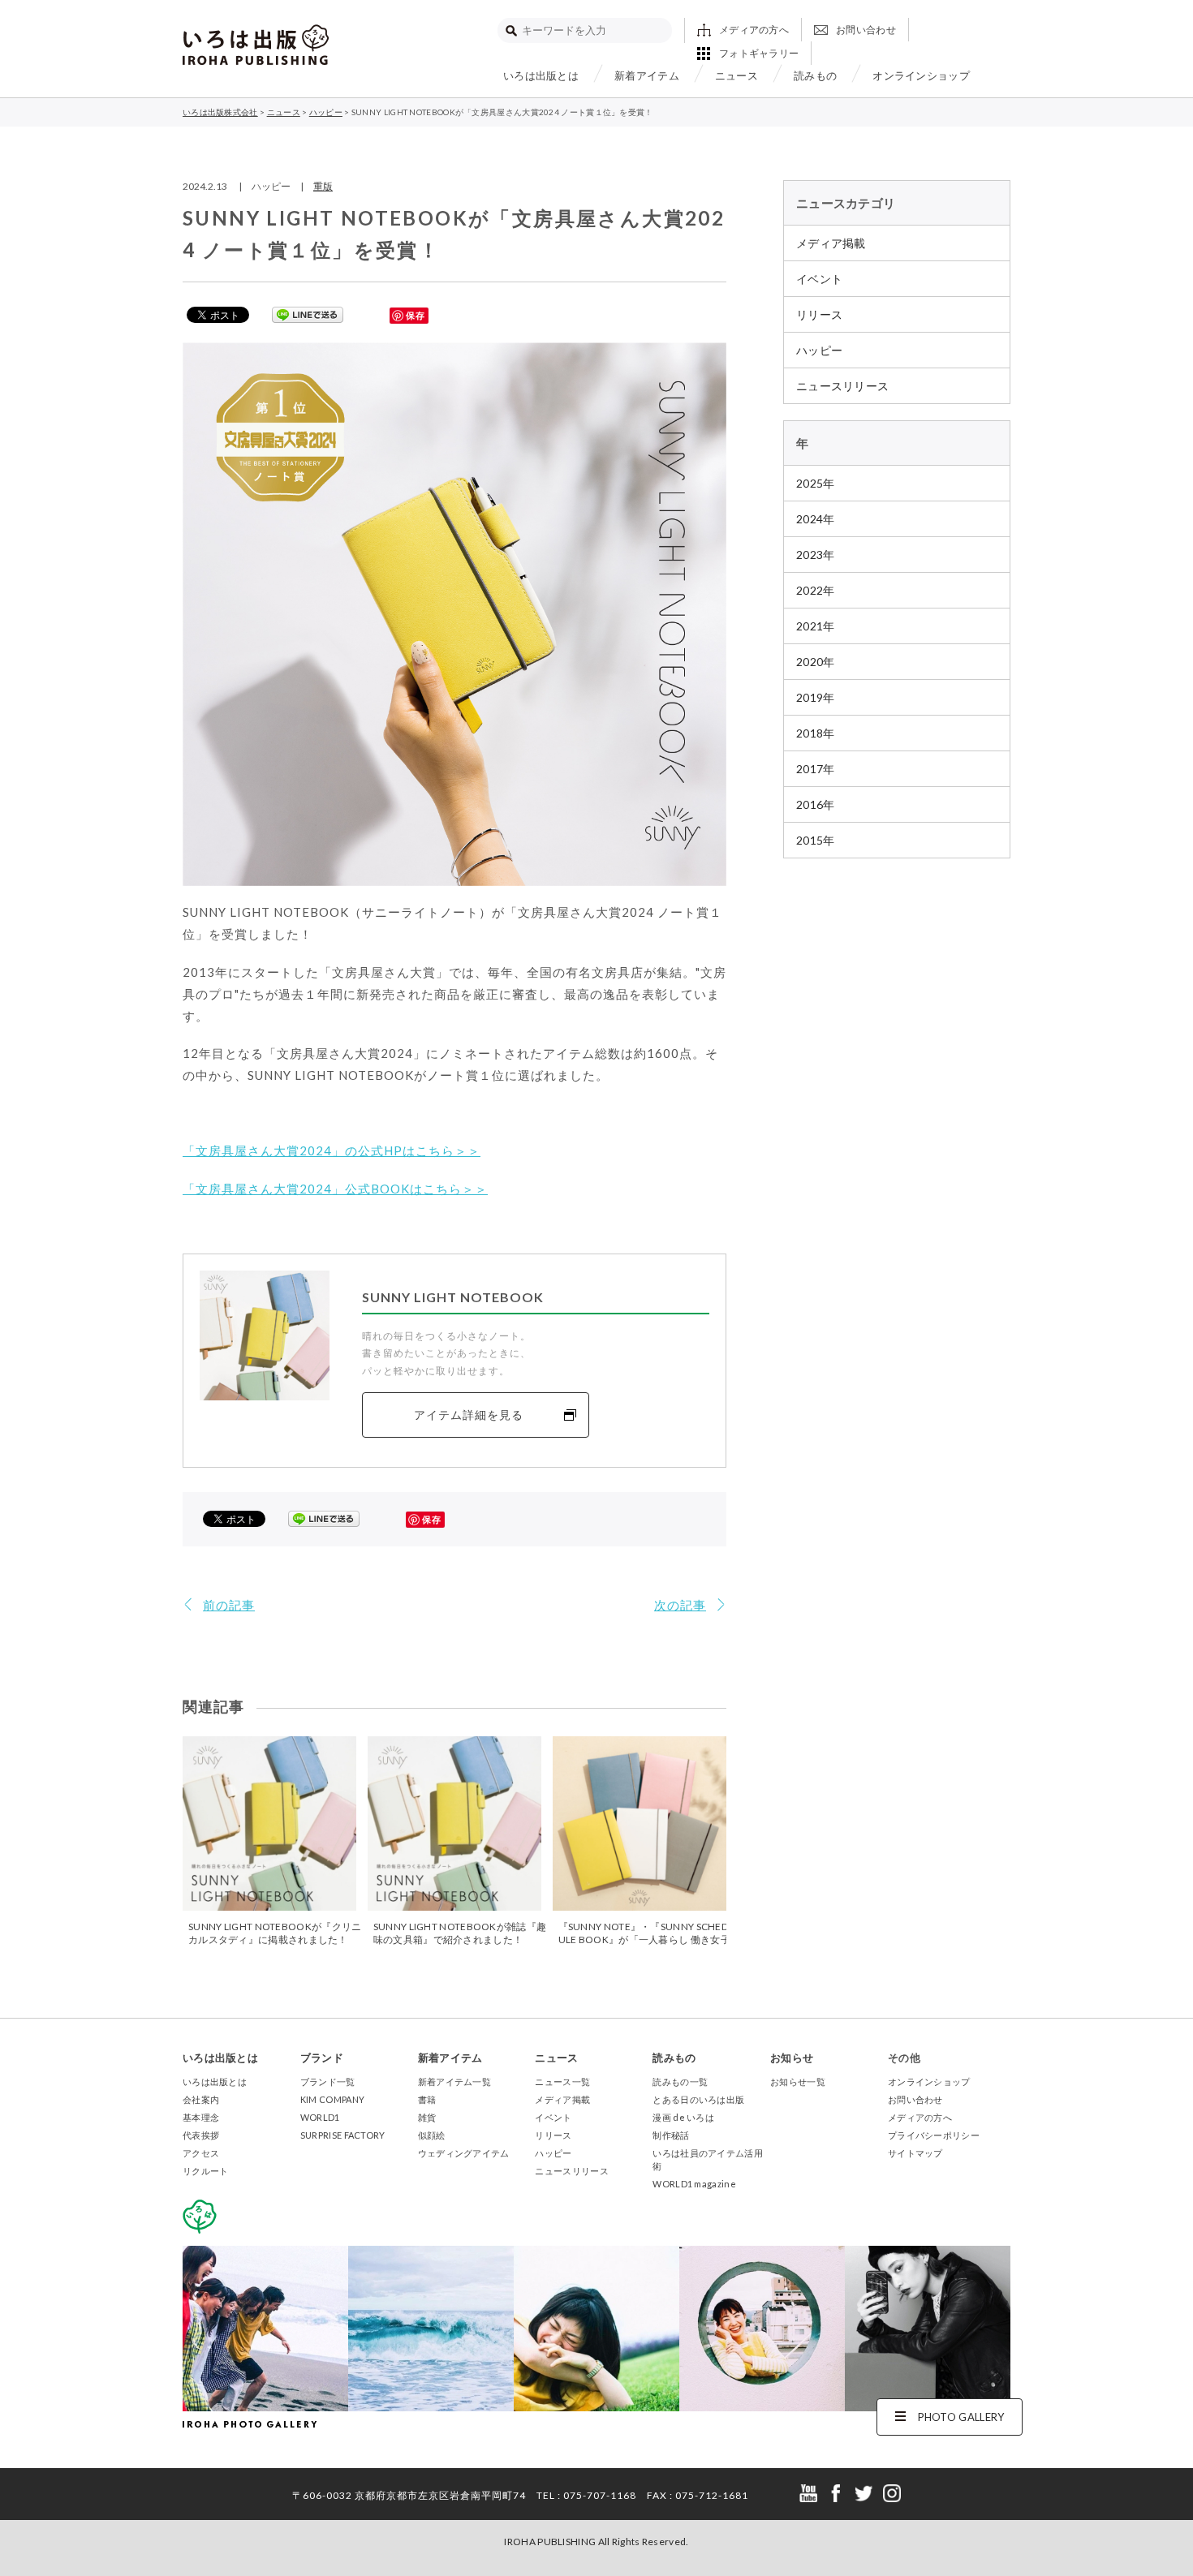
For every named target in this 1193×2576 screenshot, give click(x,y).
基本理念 (201, 2117)
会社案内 (201, 2099)
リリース (819, 314)
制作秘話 (671, 2135)
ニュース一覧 (562, 2081)
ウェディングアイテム (464, 2153)
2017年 (816, 769)
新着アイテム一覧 (454, 2081)
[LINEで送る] (308, 314)
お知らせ (792, 2058)
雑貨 (427, 2117)
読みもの (815, 75)
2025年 (816, 483)
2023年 (816, 555)
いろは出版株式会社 (256, 45)
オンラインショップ (921, 75)
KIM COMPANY (332, 2099)
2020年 (816, 662)
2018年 (816, 733)
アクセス (201, 2153)
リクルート (206, 2171)
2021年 (816, 626)
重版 (323, 186)
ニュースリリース (842, 386)
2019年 (816, 697)
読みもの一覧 (680, 2081)
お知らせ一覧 (798, 2081)
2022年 (816, 590)
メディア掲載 (831, 243)
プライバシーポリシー (934, 2135)
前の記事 (229, 1605)
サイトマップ (915, 2153)
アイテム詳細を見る (469, 1415)
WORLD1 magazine (694, 2184)
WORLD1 (320, 2117)
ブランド (322, 2058)
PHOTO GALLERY (961, 2417)
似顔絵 (432, 2135)
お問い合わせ (866, 30)
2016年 (816, 804)
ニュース (736, 75)
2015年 (816, 840)
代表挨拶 (201, 2135)
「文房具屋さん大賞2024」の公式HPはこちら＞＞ (332, 1150)
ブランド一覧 (328, 2081)
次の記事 (680, 1605)
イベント (819, 279)
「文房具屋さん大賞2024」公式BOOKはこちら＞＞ (335, 1189)
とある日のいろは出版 (698, 2099)
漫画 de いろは (683, 2117)
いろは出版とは (541, 75)
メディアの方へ (754, 30)
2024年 (816, 519)
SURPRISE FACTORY (343, 2135)
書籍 (427, 2099)
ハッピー (819, 350)
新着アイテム (647, 75)
